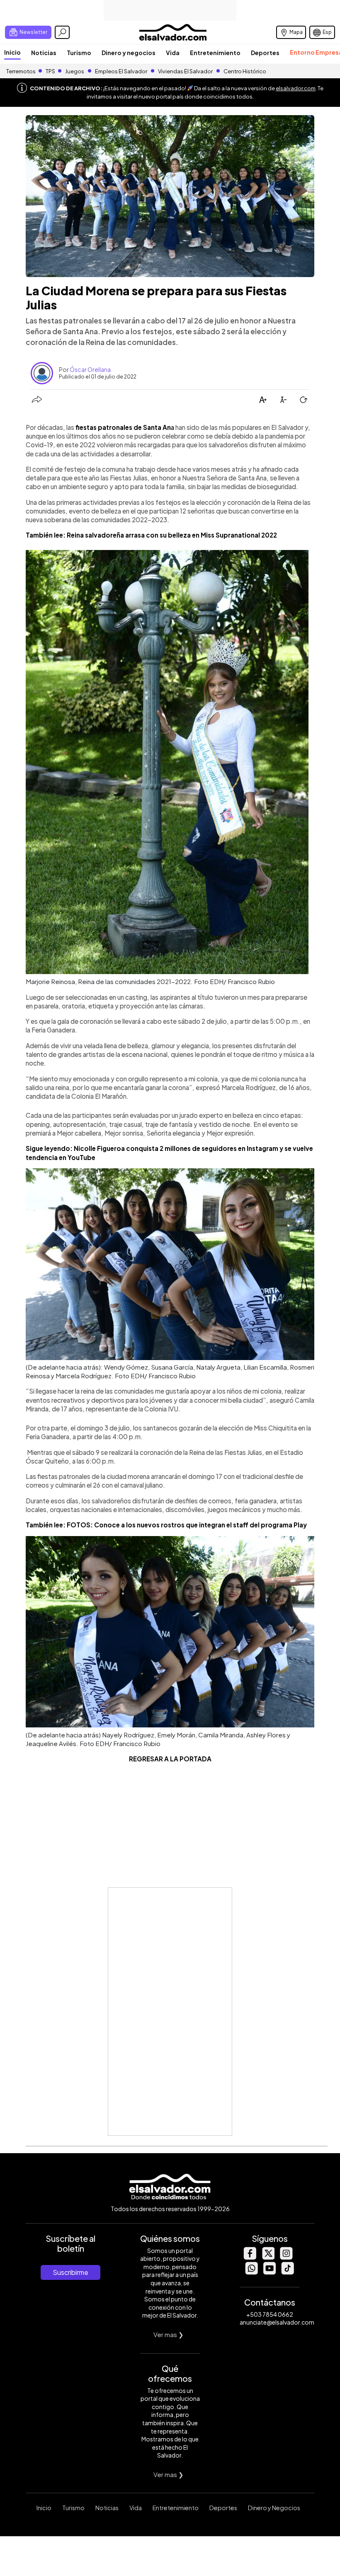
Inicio (12, 52)
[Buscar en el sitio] (62, 32)
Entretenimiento (215, 53)
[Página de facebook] (250, 2257)
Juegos (75, 71)
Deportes (265, 53)
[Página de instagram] (286, 2257)
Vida (173, 53)
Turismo (79, 53)
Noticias (44, 53)
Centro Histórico (245, 71)
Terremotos (21, 71)
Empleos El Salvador (121, 71)
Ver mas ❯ (169, 2334)
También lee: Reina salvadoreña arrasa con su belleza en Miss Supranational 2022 (151, 535)
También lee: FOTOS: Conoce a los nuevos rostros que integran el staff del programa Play (166, 1525)
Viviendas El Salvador (185, 71)
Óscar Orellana (90, 369)
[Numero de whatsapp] (251, 2272)
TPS (50, 71)
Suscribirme (70, 2272)
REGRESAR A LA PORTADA (170, 1759)
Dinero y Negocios (274, 2508)
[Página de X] (268, 2257)
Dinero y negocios (129, 53)
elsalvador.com (296, 88)
